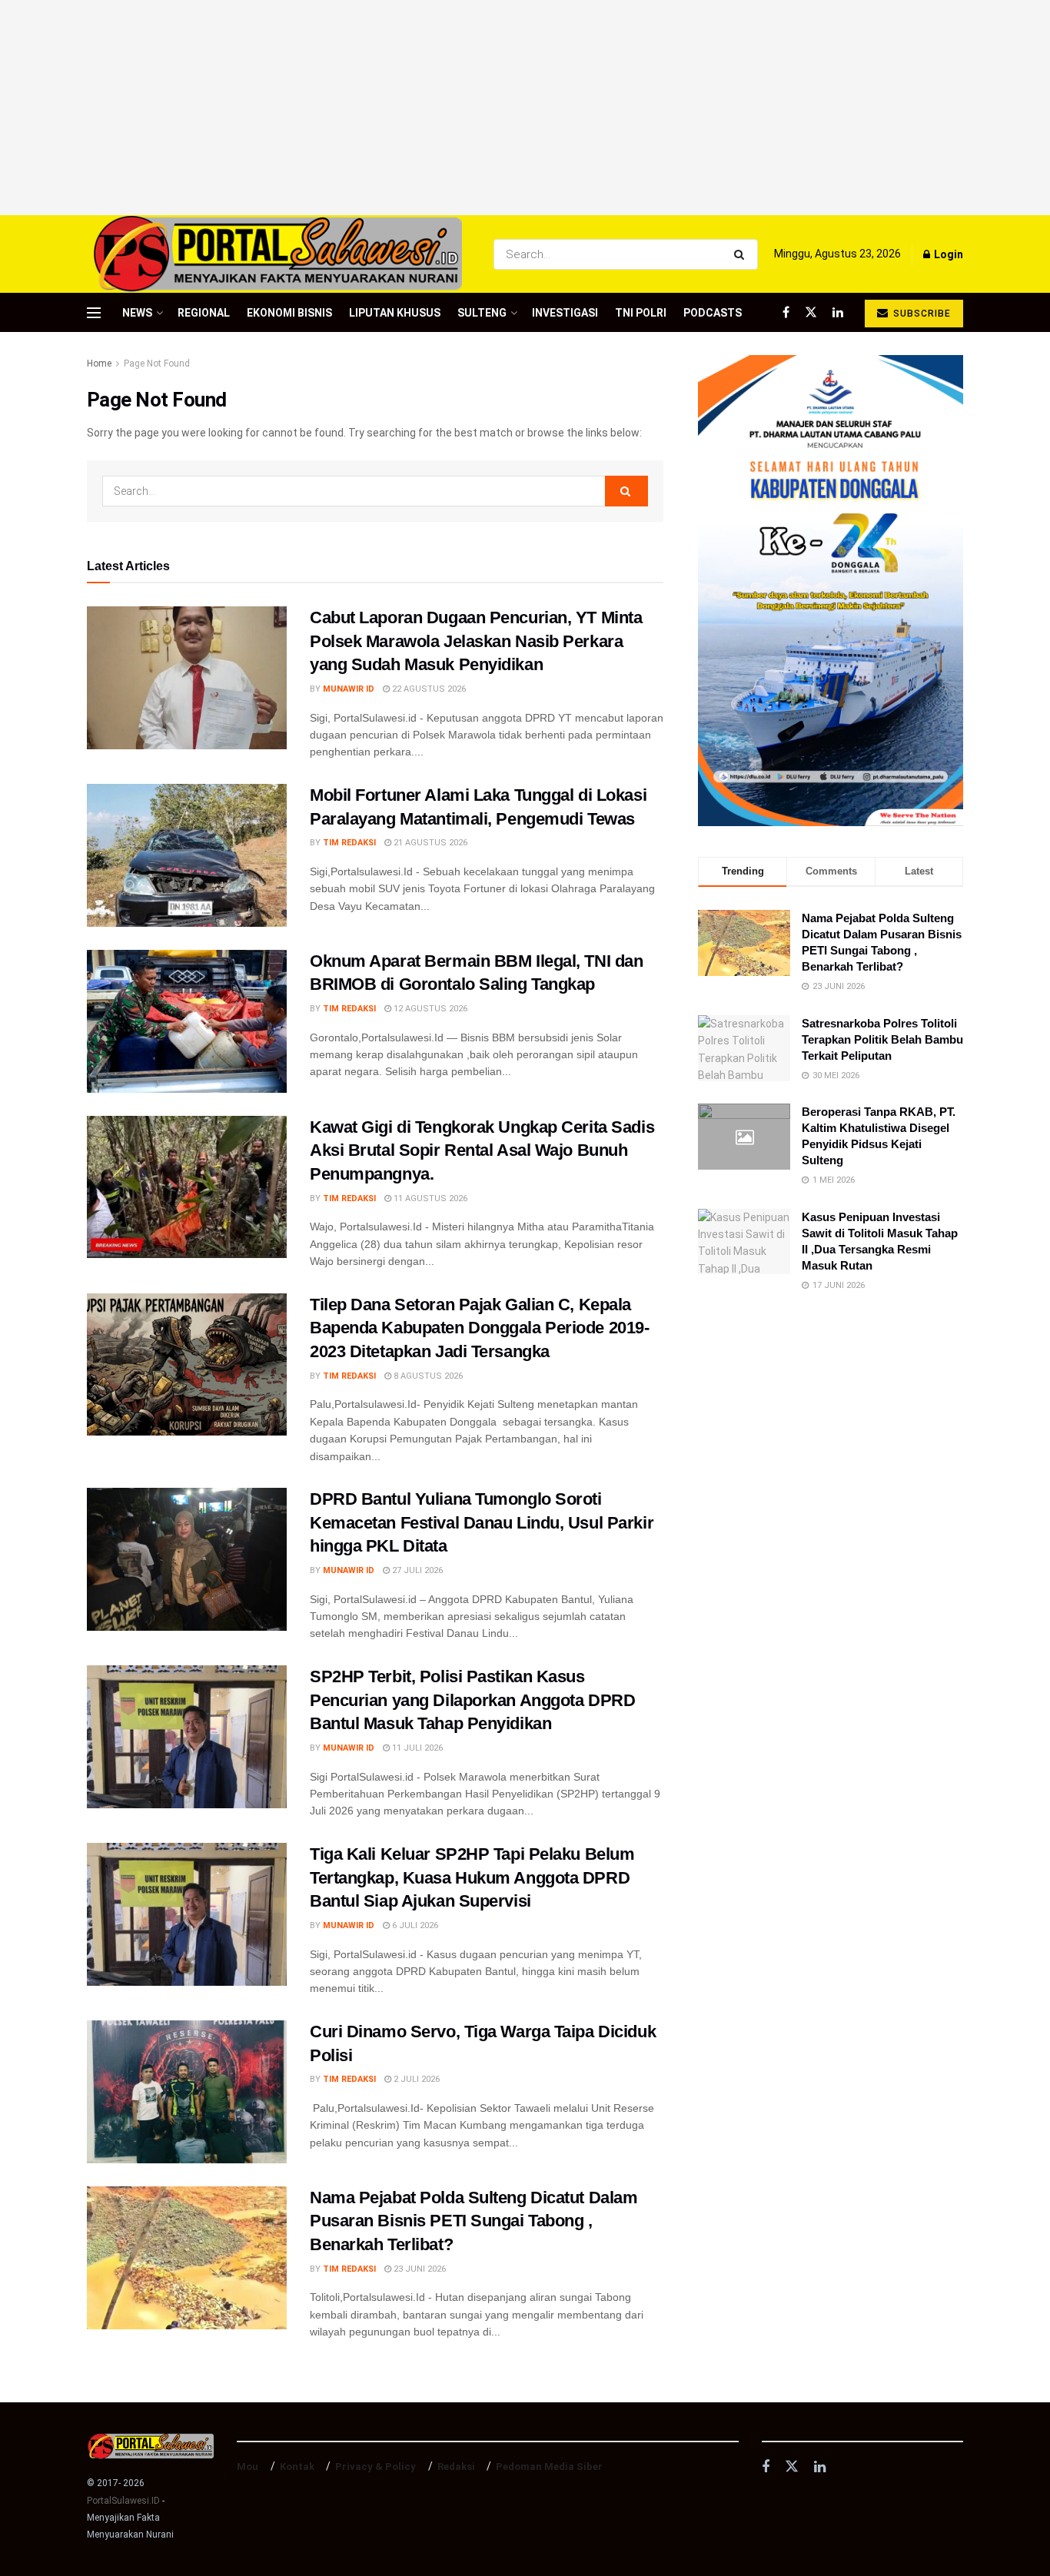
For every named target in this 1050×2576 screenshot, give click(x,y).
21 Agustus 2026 (429, 843)
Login (947, 254)
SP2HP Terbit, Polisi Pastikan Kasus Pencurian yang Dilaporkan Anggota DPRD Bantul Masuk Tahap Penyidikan (472, 1700)
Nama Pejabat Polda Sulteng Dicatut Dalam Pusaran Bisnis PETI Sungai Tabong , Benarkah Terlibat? (473, 2221)
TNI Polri (641, 313)
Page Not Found (157, 363)
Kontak (297, 2466)
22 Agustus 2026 (428, 689)
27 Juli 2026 (416, 1570)
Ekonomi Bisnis (289, 313)
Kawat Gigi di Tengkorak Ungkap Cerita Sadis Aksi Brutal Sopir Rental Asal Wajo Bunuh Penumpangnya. (482, 1151)
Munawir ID (349, 689)
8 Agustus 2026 (427, 1376)
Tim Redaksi (349, 843)
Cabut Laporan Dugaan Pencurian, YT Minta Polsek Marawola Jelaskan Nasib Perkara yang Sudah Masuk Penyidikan (476, 641)
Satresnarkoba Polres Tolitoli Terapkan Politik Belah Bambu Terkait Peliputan (882, 1039)
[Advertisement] (525, 108)
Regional (204, 313)
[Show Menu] (94, 313)
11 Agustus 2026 (429, 1198)
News (137, 313)
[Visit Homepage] (277, 254)
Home (99, 363)
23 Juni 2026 (419, 2269)
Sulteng (482, 313)
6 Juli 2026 (414, 1925)
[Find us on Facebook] (786, 312)
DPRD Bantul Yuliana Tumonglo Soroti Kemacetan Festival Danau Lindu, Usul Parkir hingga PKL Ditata (482, 1523)
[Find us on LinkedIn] (838, 312)
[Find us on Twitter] (811, 312)
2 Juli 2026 (415, 2079)
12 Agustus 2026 (429, 1009)
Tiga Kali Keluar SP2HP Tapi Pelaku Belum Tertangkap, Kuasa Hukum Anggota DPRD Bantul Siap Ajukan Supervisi (472, 1878)
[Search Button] (742, 254)
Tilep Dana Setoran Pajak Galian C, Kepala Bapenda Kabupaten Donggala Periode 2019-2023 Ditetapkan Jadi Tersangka (479, 1328)
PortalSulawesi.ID (123, 2501)
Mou (248, 2466)
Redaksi (456, 2466)
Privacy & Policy (375, 2466)
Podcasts (713, 313)
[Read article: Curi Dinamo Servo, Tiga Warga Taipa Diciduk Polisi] (187, 2092)
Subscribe (920, 314)
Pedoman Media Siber (549, 2466)
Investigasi (565, 313)
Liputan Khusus (395, 313)
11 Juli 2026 (416, 1748)
